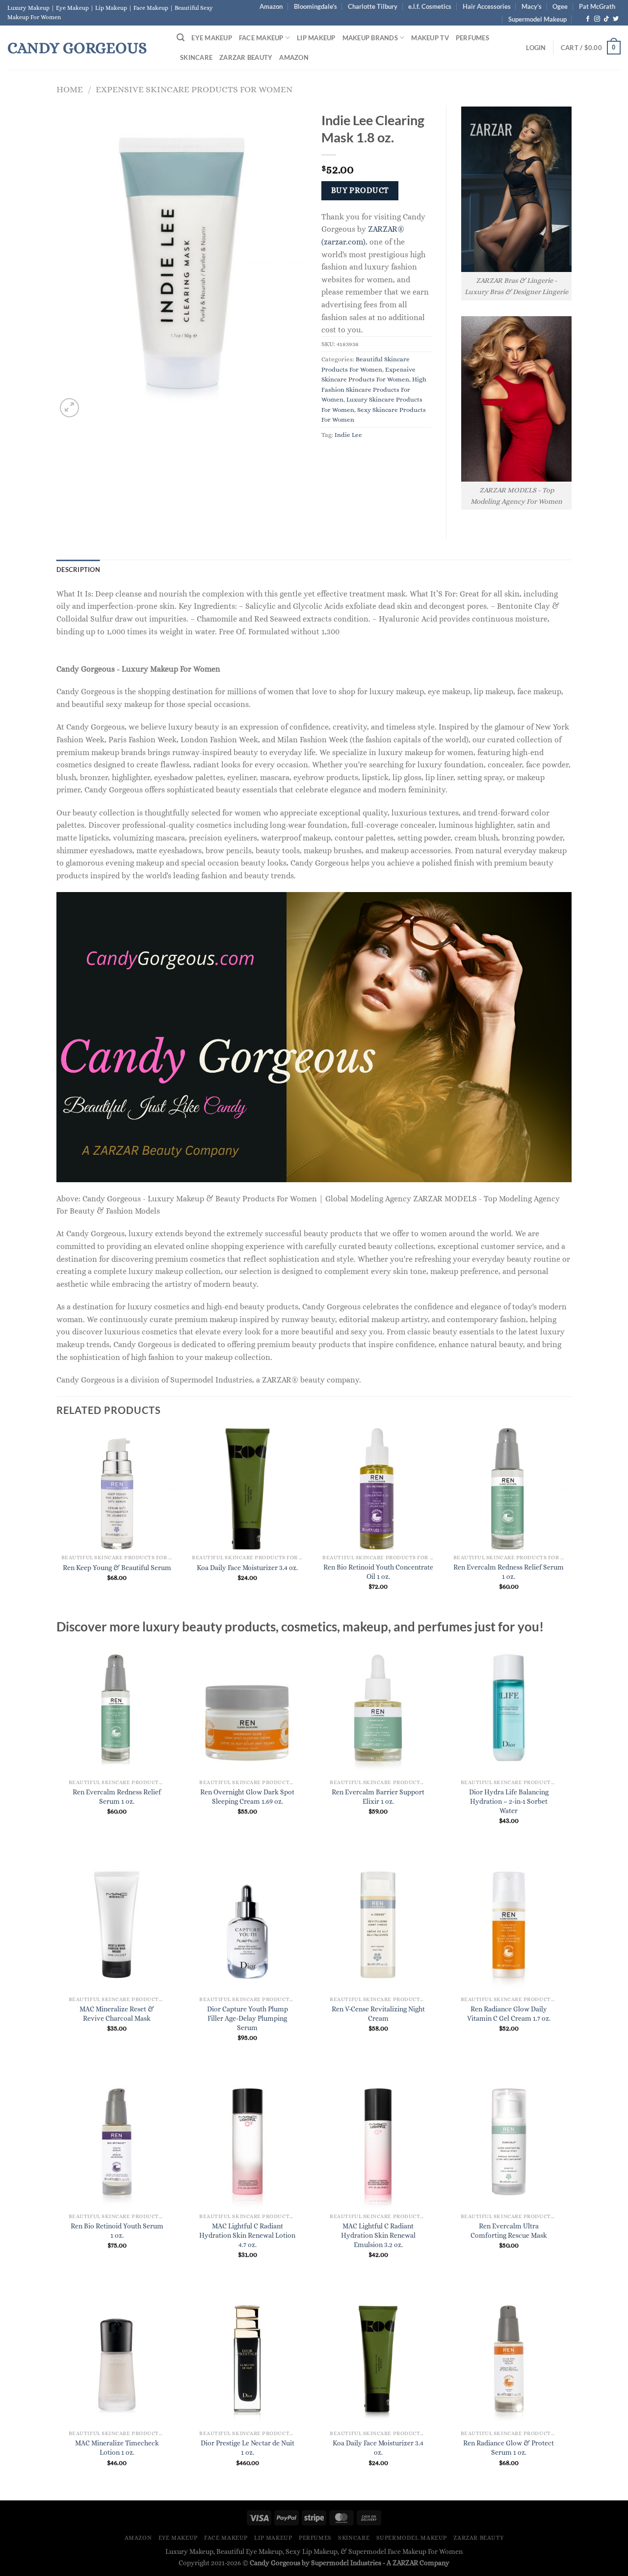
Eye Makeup (212, 38)
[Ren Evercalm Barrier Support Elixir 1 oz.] (378, 1708)
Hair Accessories (487, 6)
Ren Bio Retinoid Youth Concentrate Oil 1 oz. (378, 1572)
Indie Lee (348, 435)
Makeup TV (430, 38)
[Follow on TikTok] (606, 19)
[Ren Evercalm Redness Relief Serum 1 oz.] (117, 1708)
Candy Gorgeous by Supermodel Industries (315, 2563)
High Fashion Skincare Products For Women (374, 389)
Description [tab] (78, 569)
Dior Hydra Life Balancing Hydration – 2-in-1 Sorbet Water (509, 1801)
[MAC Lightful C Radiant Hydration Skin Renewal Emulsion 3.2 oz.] (378, 2142)
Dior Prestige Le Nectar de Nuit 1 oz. (248, 2448)
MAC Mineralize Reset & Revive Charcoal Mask (117, 2014)
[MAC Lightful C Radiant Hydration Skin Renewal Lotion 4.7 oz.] (248, 2142)
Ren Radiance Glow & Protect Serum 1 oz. (509, 2448)
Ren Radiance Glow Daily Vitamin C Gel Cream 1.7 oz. (509, 2014)
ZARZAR (405, 2563)
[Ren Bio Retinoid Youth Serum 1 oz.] (117, 2142)
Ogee (560, 6)
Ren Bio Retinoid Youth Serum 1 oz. (117, 2231)
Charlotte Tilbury (373, 6)
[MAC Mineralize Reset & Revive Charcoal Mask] (117, 1925)
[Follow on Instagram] (597, 19)
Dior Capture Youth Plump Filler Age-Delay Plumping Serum (248, 2018)
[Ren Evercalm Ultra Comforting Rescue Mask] (509, 2142)
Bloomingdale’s (315, 6)
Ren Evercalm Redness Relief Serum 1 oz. (509, 1572)
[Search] (181, 38)
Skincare (196, 57)
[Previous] (57, 1522)
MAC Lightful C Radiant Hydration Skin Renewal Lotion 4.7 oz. (247, 2235)
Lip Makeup (316, 38)
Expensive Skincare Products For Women (194, 89)
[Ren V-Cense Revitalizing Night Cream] (378, 1925)
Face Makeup (261, 38)
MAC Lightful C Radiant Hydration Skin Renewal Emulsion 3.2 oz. (378, 2235)
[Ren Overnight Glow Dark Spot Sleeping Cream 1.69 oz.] (248, 1708)
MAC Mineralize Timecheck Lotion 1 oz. (117, 2448)
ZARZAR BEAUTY (246, 57)
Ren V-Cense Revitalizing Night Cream (378, 2014)
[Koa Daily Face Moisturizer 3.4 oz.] (378, 2359)
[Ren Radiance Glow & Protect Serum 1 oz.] (509, 2359)
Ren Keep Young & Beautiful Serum (117, 1568)
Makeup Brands (370, 38)
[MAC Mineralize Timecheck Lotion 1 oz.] (117, 2359)
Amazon (271, 6)
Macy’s (532, 6)
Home (70, 89)
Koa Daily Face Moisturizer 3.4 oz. (247, 1568)
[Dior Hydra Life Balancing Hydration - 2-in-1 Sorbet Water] (509, 1708)
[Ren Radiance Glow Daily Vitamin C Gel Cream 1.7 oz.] (509, 1925)
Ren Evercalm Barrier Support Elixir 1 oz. (378, 1797)
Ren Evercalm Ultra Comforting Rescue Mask (509, 2231)
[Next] (569, 1522)
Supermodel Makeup (537, 19)
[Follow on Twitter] (616, 19)
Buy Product (360, 190)
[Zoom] (69, 408)
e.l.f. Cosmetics (430, 6)
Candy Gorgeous (77, 48)
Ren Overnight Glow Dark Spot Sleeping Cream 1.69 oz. (247, 1797)
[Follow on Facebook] (588, 19)
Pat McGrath (597, 6)
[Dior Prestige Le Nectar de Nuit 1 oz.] (248, 2359)
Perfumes (472, 38)
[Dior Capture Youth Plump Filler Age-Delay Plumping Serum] (248, 1925)
